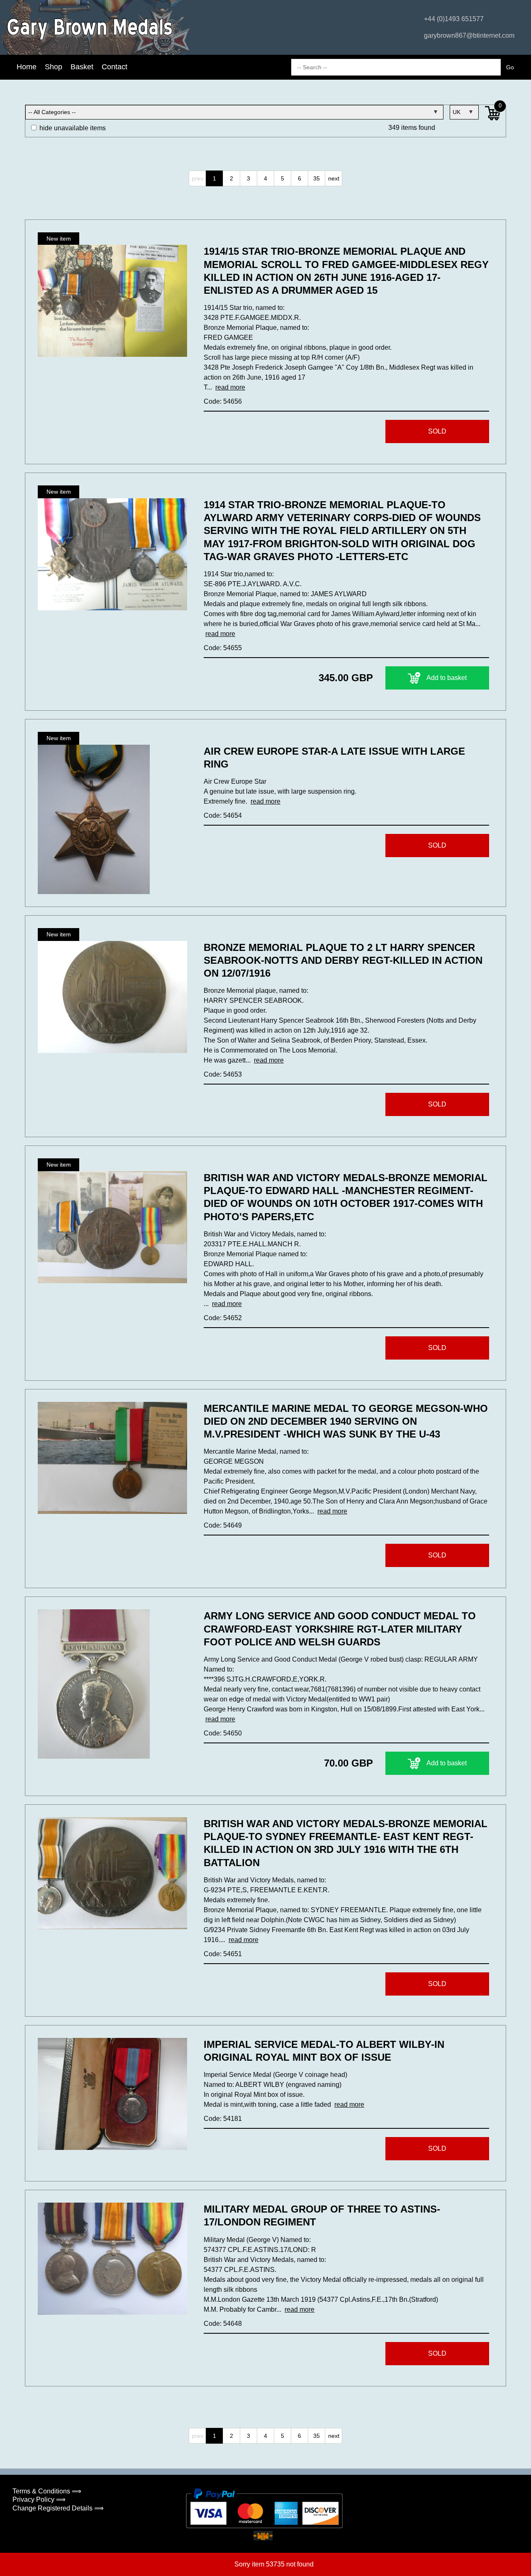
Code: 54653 (223, 1074)
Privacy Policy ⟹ (39, 2499)
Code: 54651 (223, 1954)
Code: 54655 (223, 648)
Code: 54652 (223, 1318)
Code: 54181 (223, 2119)
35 (317, 178)
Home (27, 67)
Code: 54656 (223, 401)
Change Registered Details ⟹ (58, 2508)
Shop (54, 67)
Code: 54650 (223, 1733)
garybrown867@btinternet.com (469, 35)
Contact (114, 67)
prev (197, 178)
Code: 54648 (223, 2324)
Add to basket (447, 678)
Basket (82, 67)
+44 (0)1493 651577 (454, 19)
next (334, 178)
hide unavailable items (72, 128)
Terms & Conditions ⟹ (47, 2491)
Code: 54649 (223, 1525)
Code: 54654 (223, 815)
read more (230, 387)
